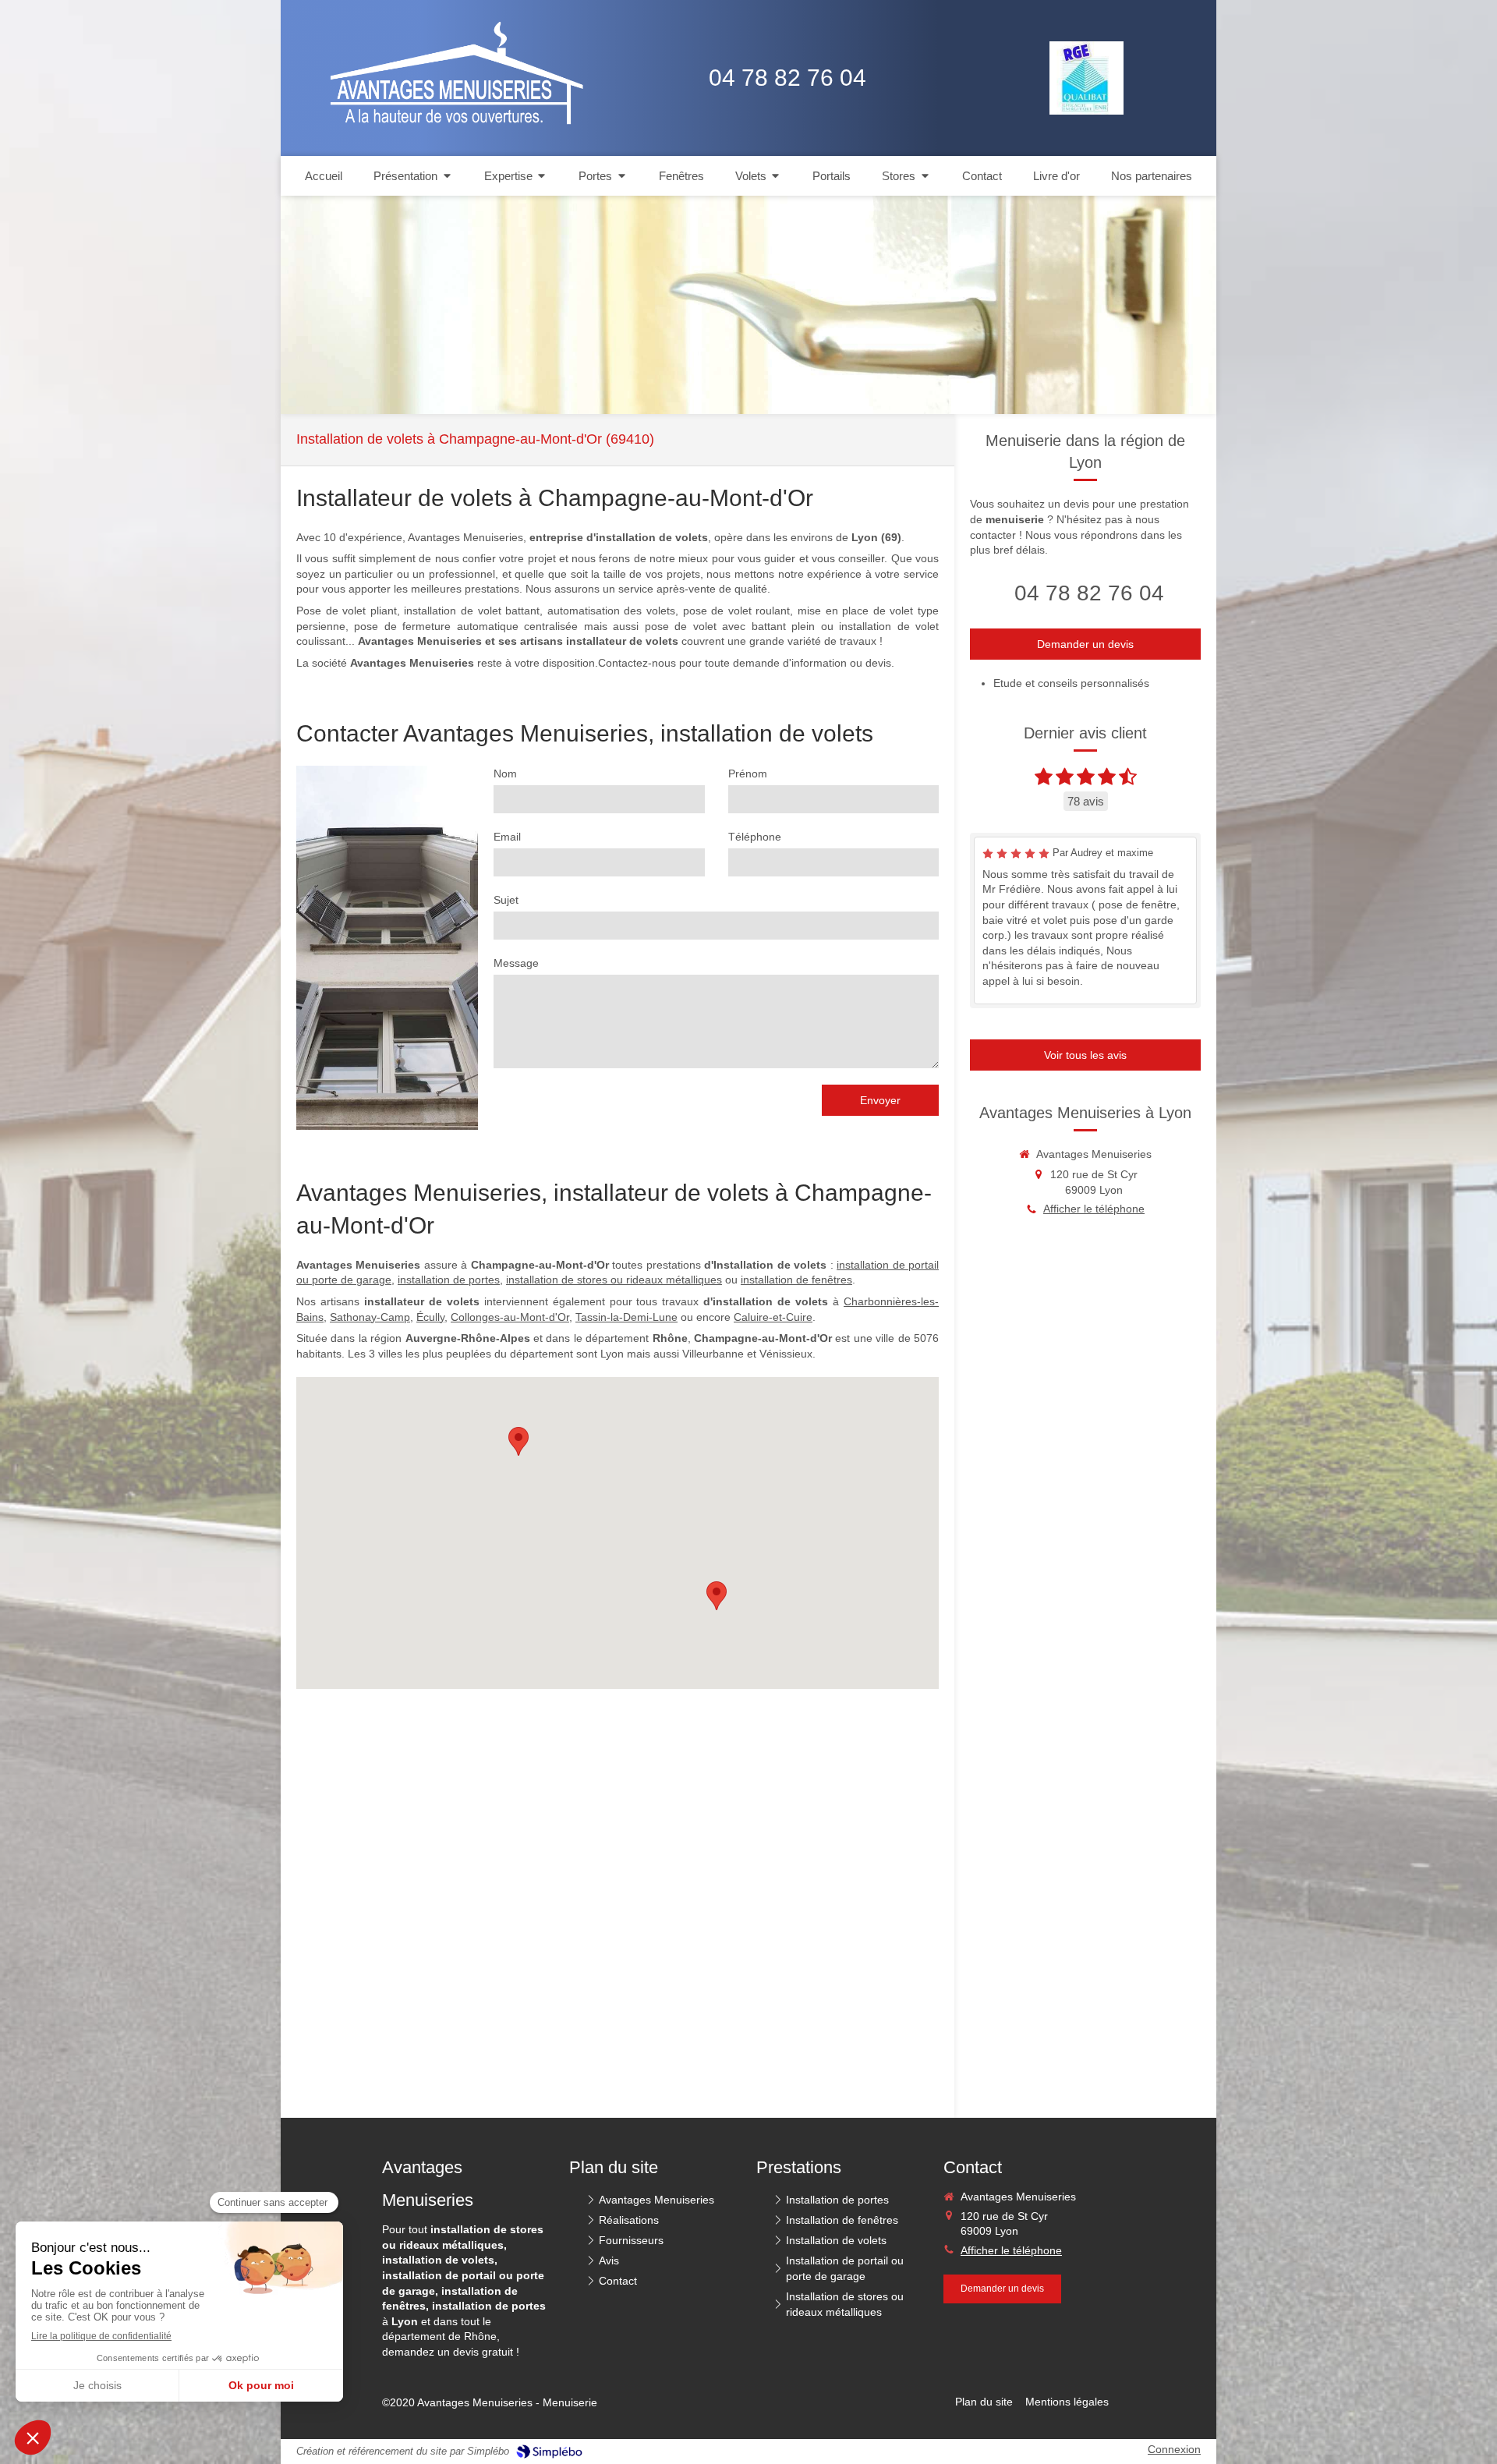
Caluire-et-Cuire (773, 1317)
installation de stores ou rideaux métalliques (614, 1280)
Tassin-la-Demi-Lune (626, 1317)
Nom (505, 774)
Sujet (506, 900)
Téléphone (755, 837)
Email (507, 837)
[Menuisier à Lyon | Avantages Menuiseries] (445, 78)
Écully (430, 1317)
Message (516, 963)
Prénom (748, 774)
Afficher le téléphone (1094, 1209)
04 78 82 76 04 (1089, 593)
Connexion (1174, 2449)
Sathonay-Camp (370, 1317)
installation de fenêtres (796, 1280)
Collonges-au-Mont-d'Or (510, 1317)
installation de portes (449, 1280)
